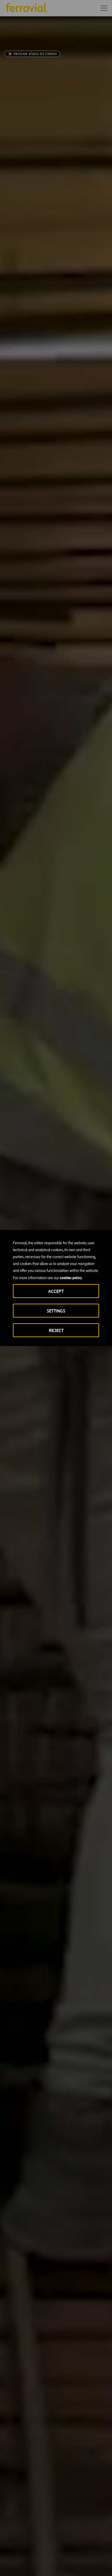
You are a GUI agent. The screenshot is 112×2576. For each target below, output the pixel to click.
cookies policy (71, 1278)
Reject (56, 1330)
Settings (56, 1311)
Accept (56, 1291)
